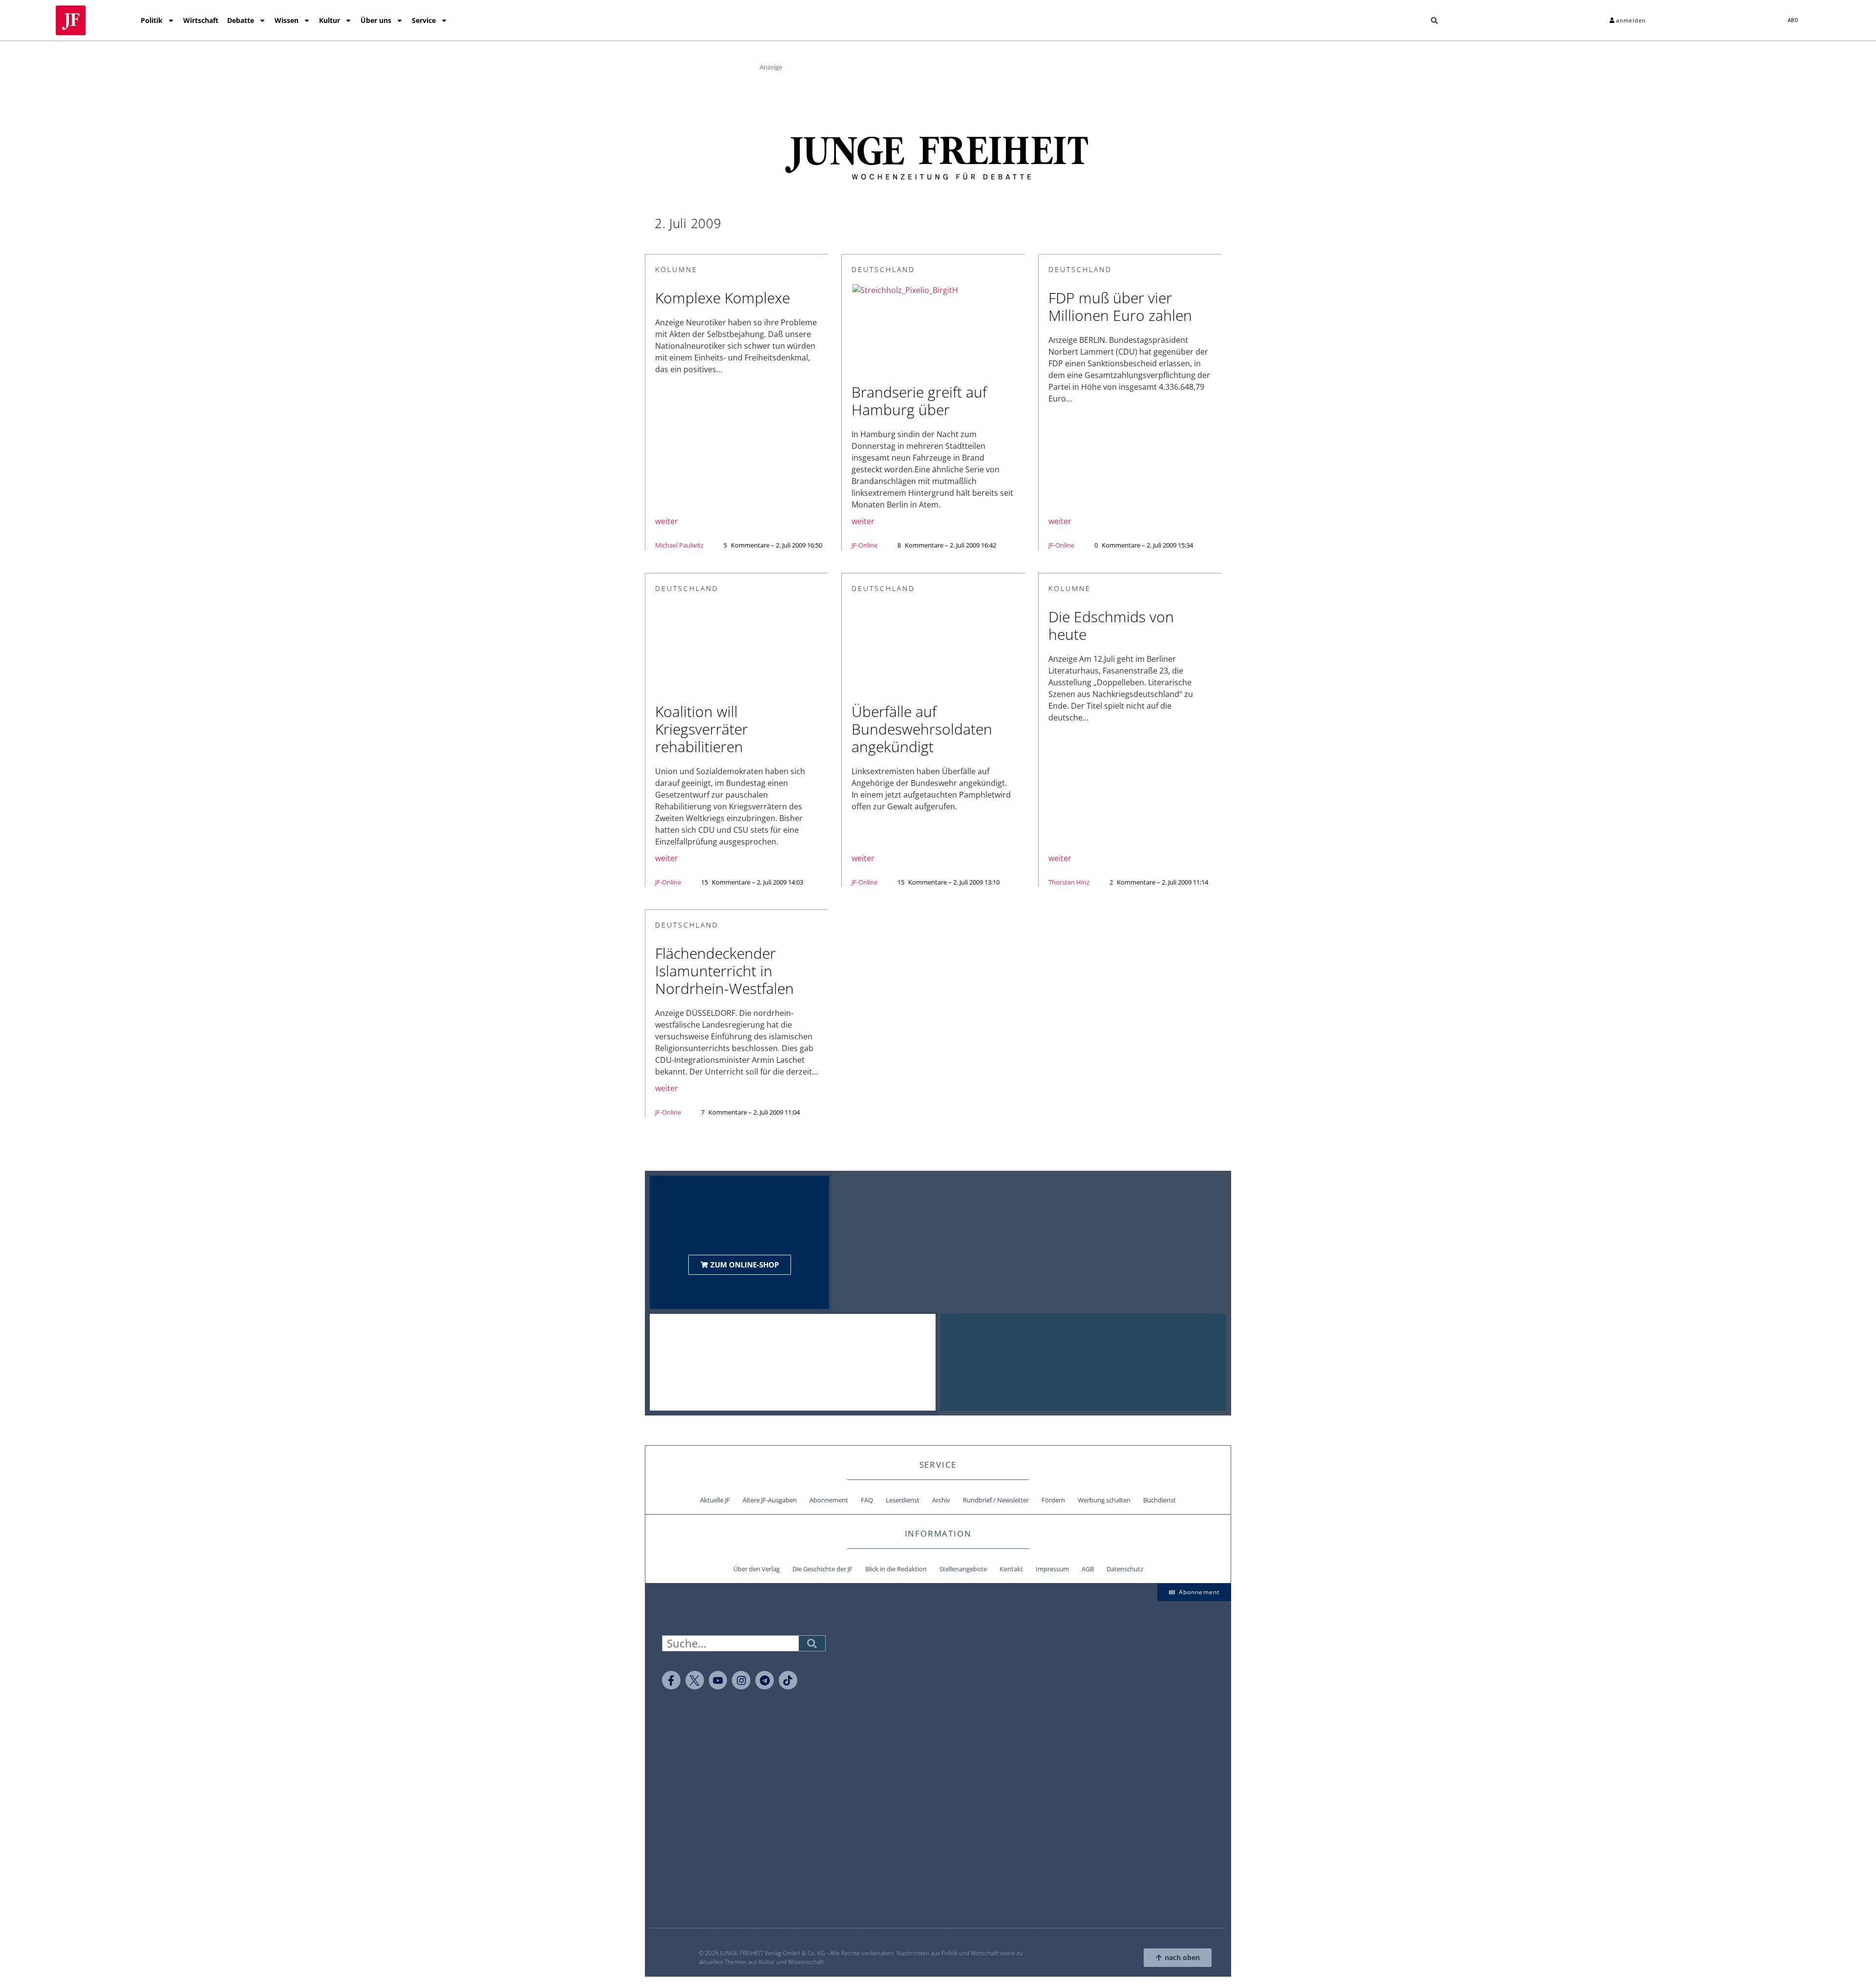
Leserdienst (903, 1500)
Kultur (330, 20)
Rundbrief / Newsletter (996, 1500)
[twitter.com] (695, 1680)
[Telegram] (765, 1680)
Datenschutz (1125, 1569)
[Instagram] (741, 1680)
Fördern (1053, 1500)
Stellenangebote (963, 1569)
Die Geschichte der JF (822, 1569)
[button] (1434, 21)
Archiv (941, 1500)
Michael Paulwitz (679, 545)
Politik (152, 20)
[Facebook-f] (671, 1680)
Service (424, 20)
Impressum (1052, 1569)
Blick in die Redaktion (896, 1569)
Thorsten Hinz (1069, 882)
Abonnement (829, 1500)
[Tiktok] (788, 1680)
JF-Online (864, 545)
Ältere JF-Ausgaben (770, 1500)
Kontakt (1011, 1569)
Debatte (241, 20)
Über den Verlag (757, 1569)
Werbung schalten (1104, 1500)
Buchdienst (1160, 1500)
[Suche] (812, 1643)
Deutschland (883, 269)
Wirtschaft (201, 20)
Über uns (376, 20)
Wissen (287, 20)
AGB (1088, 1569)
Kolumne (676, 269)
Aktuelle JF (715, 1500)
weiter (667, 521)
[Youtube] (718, 1680)
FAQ (867, 1500)
